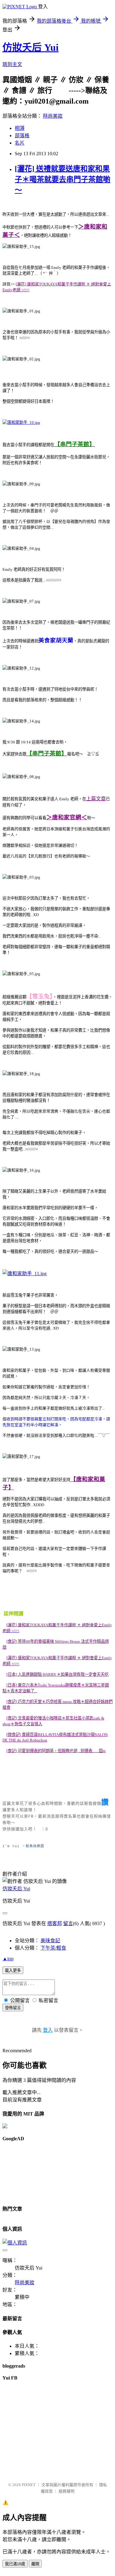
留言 (68, 1923)
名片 (20, 143)
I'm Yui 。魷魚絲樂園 (23, 1846)
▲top (8, 1959)
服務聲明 (67, 2491)
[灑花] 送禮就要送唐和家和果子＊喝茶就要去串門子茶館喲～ (63, 179)
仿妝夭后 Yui (31, 47)
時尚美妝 (53, 116)
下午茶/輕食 (53, 1948)
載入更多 (13, 1971)
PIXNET (29, 2485)
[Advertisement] (30, 2171)
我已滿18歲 (15, 2564)
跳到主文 (12, 64)
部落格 (22, 136)
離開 (35, 2564)
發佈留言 (13, 2008)
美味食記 (50, 1941)
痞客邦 (55, 1923)
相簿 (20, 128)
